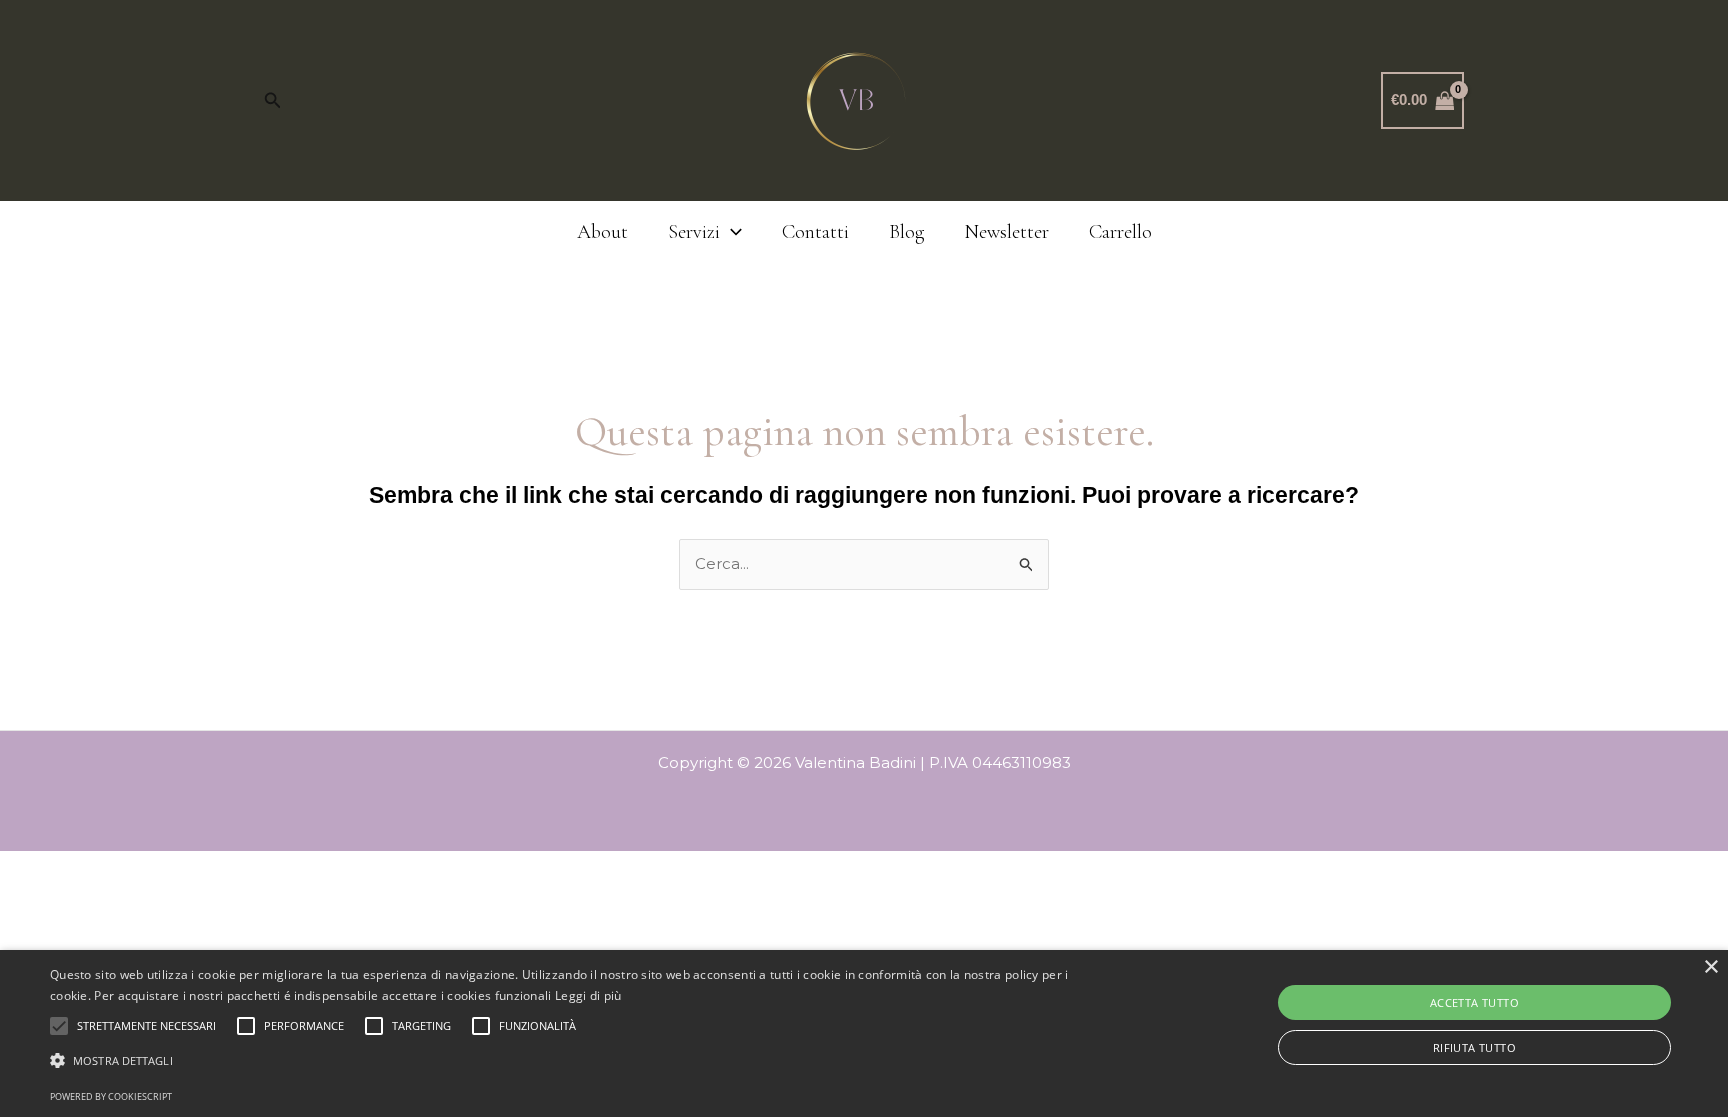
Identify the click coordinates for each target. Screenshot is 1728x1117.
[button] (273, 101)
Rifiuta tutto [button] (1474, 1047)
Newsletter (1006, 232)
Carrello (1120, 232)
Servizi (694, 232)
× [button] (1710, 967)
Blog (906, 232)
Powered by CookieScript (111, 1096)
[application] (731, 232)
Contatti (815, 232)
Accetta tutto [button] (1474, 1002)
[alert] (864, 1033)
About (602, 232)
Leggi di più (588, 995)
